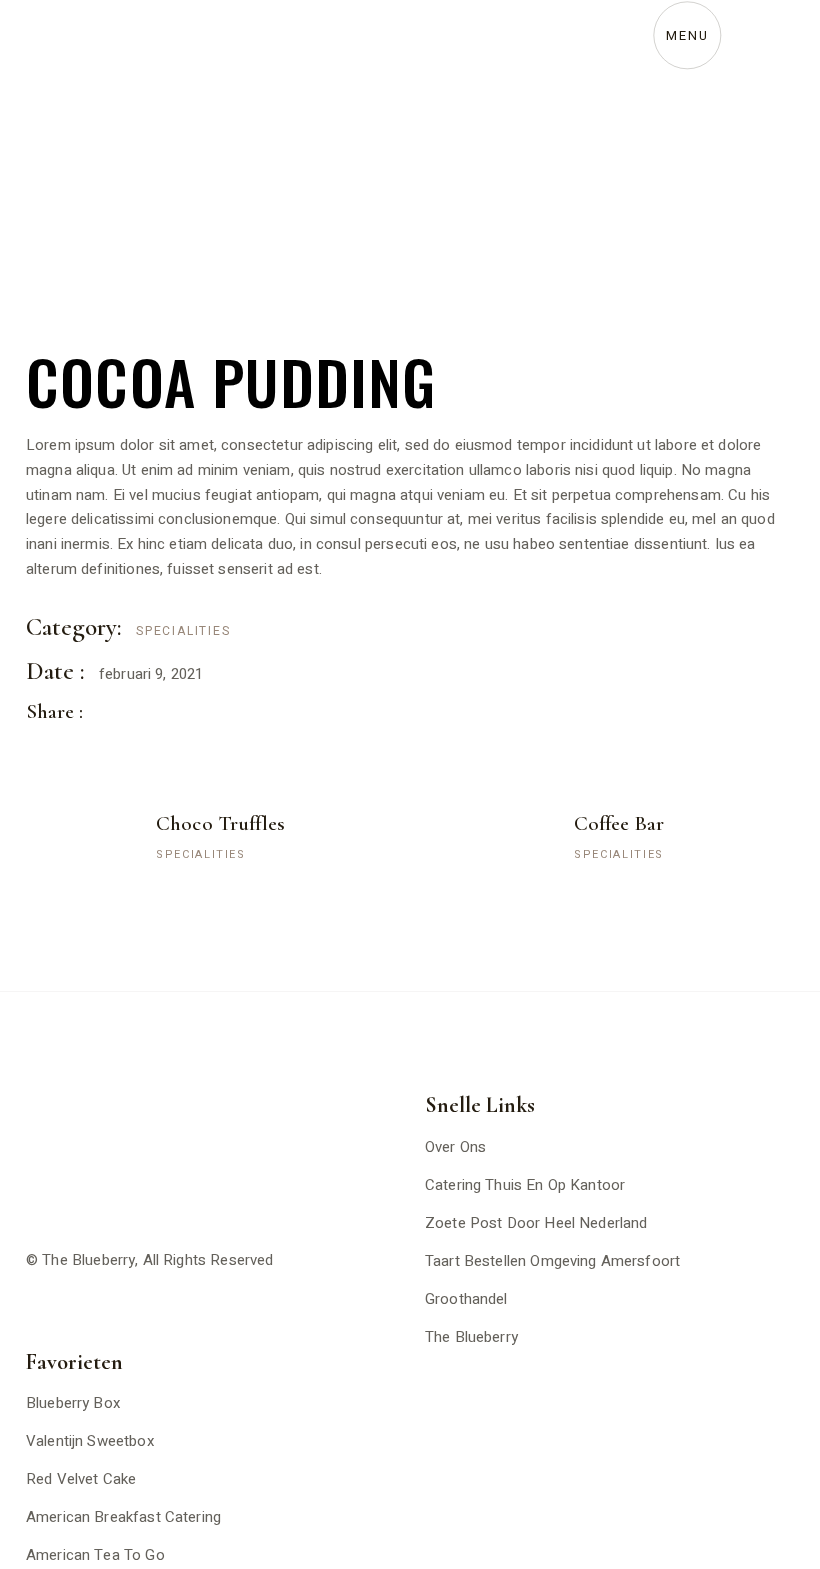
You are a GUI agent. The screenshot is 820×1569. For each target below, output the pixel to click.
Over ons (455, 1147)
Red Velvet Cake (81, 1479)
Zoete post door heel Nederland (536, 1223)
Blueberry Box (73, 1403)
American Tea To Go (95, 1555)
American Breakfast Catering (123, 1517)
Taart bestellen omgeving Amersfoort (552, 1261)
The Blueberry (88, 1260)
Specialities (183, 631)
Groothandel (466, 1299)
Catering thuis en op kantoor (525, 1185)
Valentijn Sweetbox (90, 1441)
